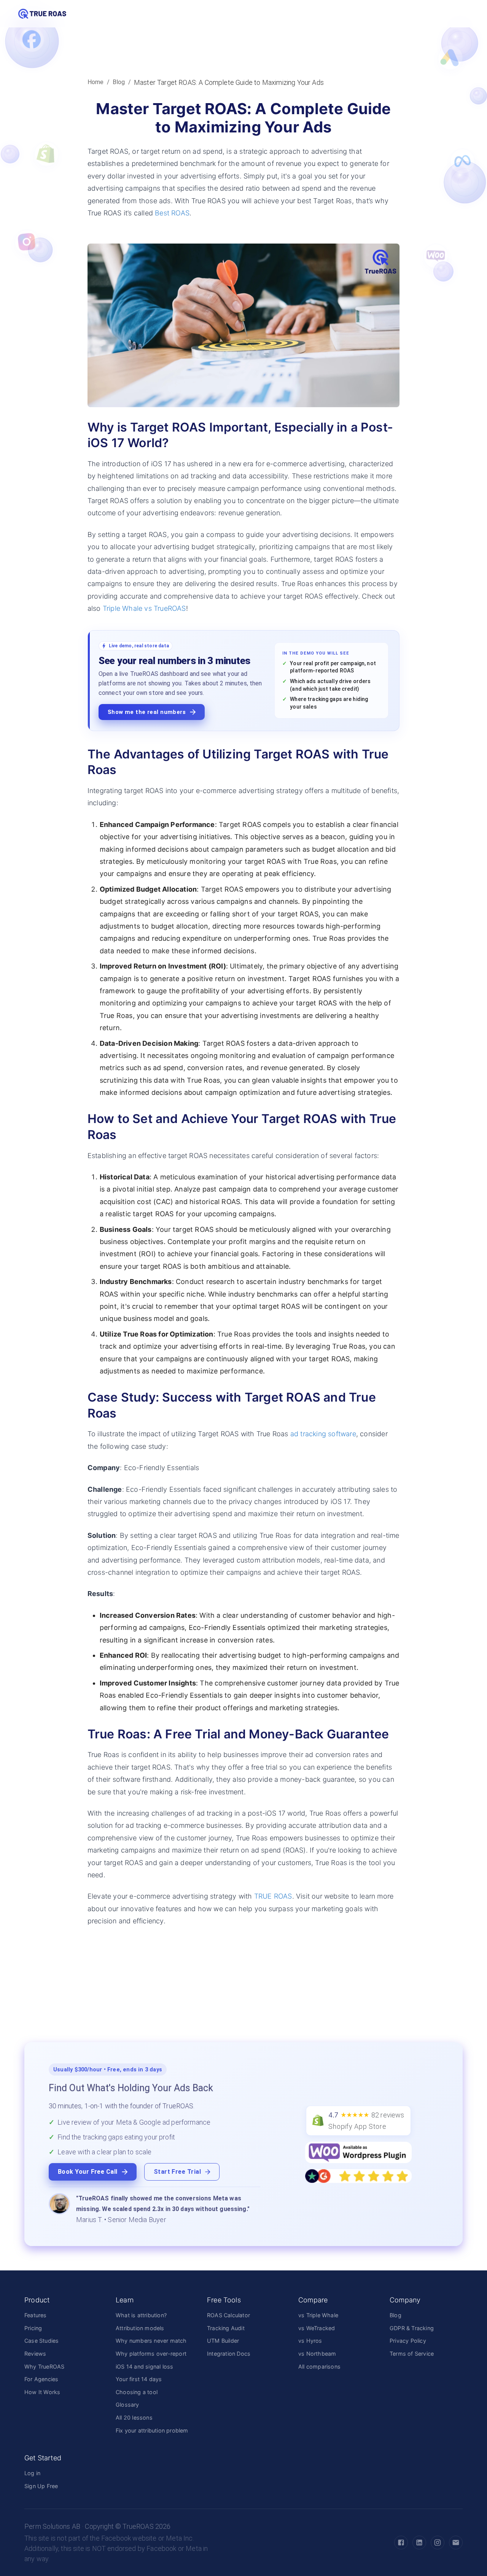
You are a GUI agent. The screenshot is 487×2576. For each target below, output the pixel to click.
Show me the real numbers (147, 712)
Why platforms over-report (151, 2354)
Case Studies (41, 2341)
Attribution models (140, 2328)
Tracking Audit (226, 2328)
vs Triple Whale (318, 2315)
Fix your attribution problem (152, 2430)
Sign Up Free (41, 2486)
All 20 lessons (134, 2417)
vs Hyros (310, 2341)
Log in (32, 2473)
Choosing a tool (137, 2392)
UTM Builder (223, 2341)
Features (36, 2315)
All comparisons (319, 2367)
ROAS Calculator (228, 2315)
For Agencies (41, 2379)
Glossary (127, 2405)
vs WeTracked (317, 2328)
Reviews (35, 2354)
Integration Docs (229, 2354)
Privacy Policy (408, 2341)
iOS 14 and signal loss (144, 2367)
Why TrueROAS (44, 2367)
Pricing (33, 2328)
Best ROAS (172, 213)
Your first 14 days (139, 2379)
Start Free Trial (177, 2172)
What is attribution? (141, 2315)
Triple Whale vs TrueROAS (144, 608)
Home (96, 82)
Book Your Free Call (88, 2172)
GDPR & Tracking (412, 2328)
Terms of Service (412, 2354)
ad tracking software (323, 1434)
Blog (119, 82)
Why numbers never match (151, 2341)
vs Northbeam (317, 2354)
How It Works (42, 2392)
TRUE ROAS (273, 1896)
